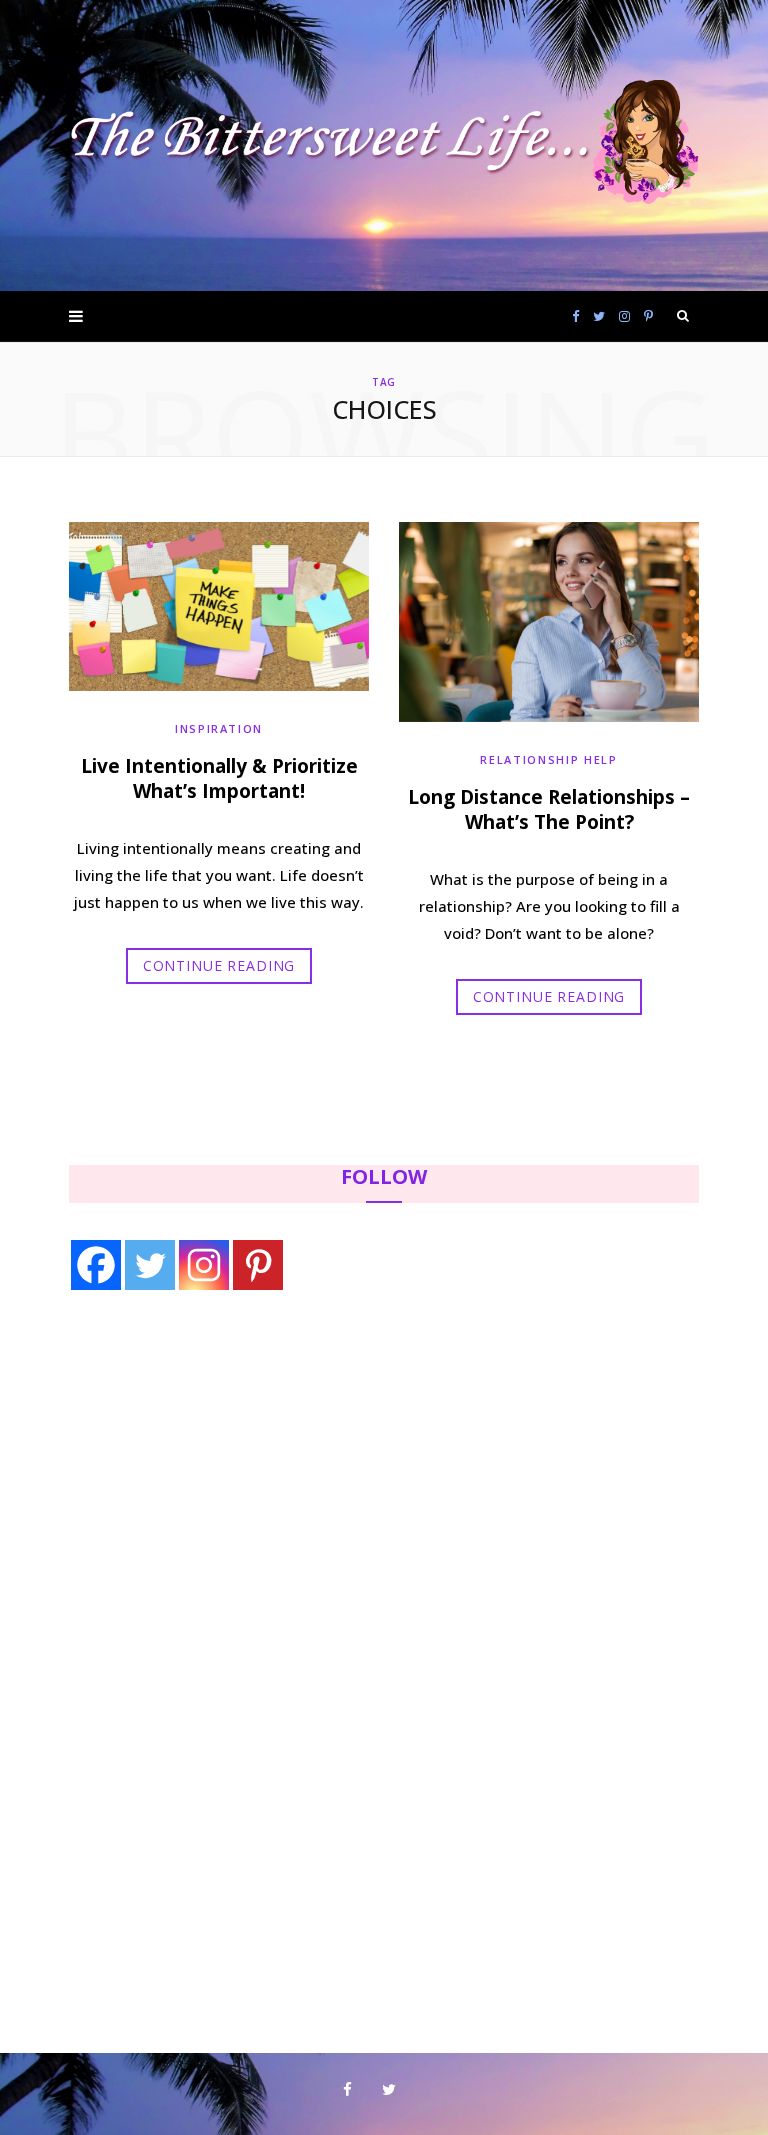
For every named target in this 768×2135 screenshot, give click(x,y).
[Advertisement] (195, 1471)
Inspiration (219, 728)
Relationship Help (548, 759)
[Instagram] (204, 1265)
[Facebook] (96, 1265)
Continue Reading (219, 965)
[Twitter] (150, 1265)
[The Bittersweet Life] (384, 146)
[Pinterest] (258, 1265)
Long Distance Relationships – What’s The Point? (549, 810)
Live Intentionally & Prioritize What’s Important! (219, 779)
